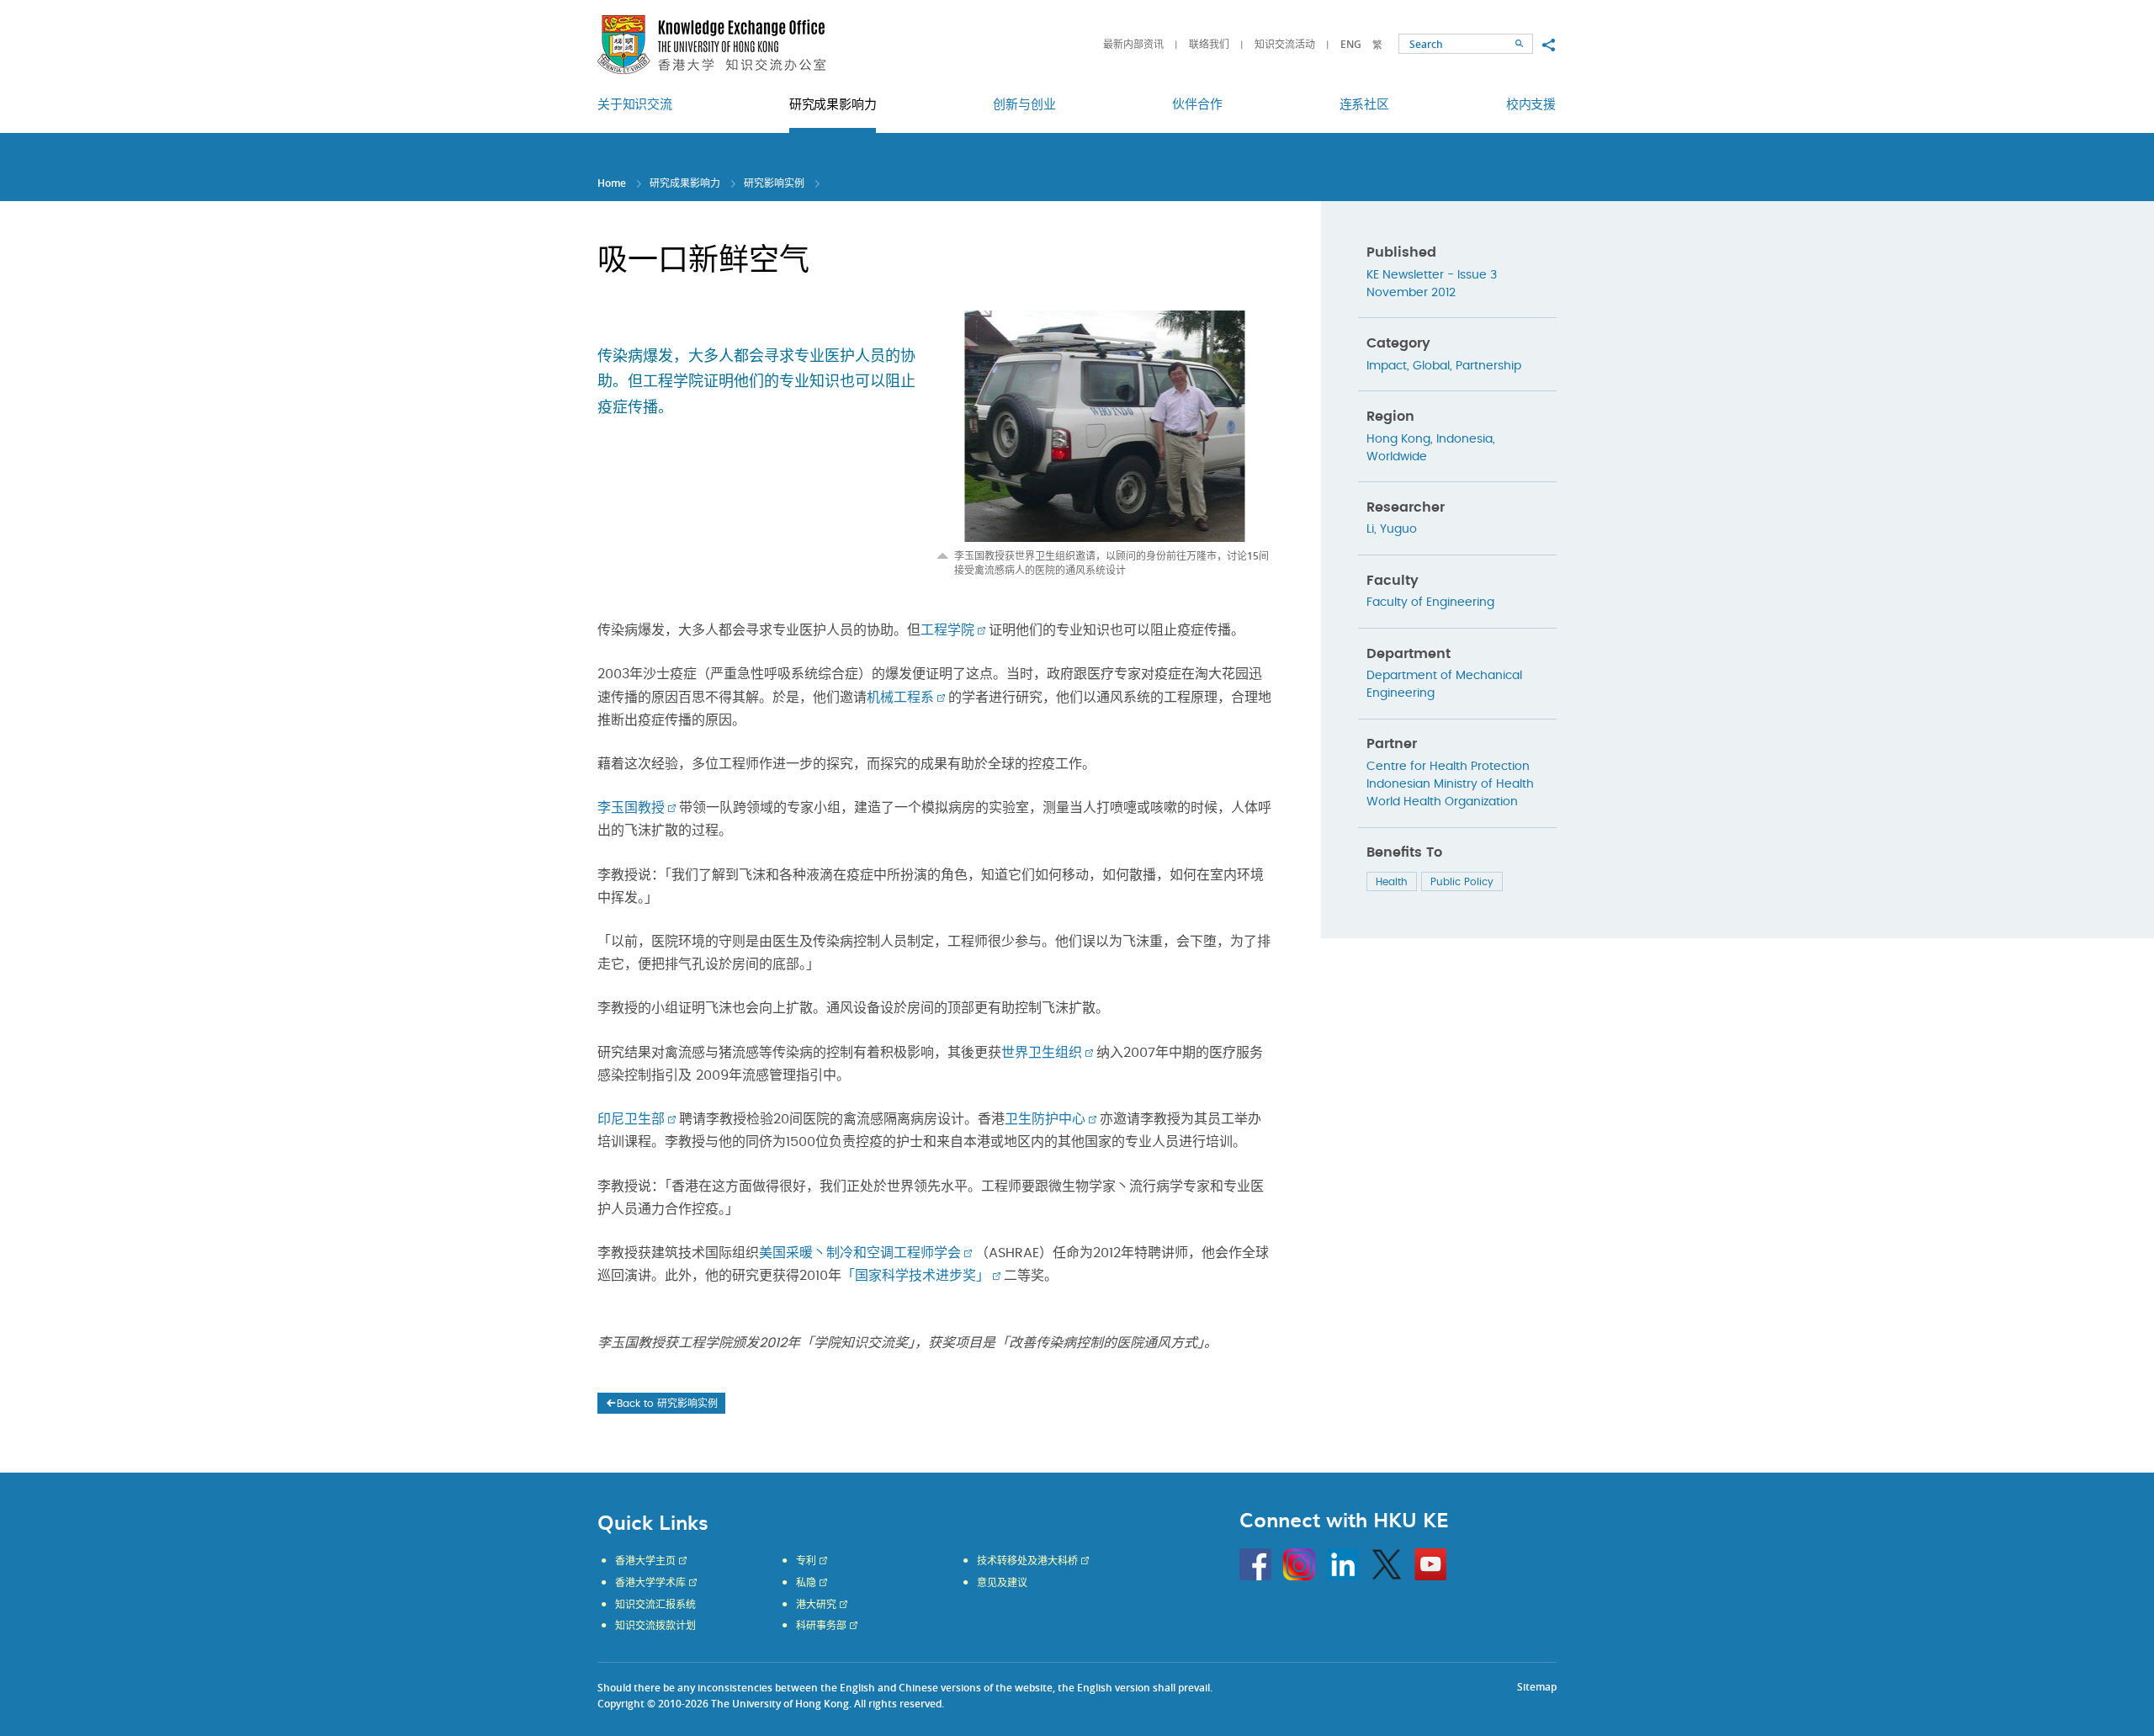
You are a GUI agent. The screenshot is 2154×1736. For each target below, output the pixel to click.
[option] (1105, 444)
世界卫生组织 (1042, 1053)
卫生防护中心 (1045, 1119)
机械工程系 (900, 698)
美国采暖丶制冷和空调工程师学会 (860, 1253)
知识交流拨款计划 (655, 1626)
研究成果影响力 (685, 183)
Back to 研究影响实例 (667, 1404)
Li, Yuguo (1392, 529)
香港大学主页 (645, 1561)
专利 (806, 1561)
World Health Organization (1442, 802)
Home (612, 183)
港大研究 (816, 1605)
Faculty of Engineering (1430, 603)
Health (1392, 882)
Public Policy (1462, 882)
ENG (1351, 44)
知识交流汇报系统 (655, 1605)
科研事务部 (821, 1626)
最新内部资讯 (1133, 44)
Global (1431, 366)
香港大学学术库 (650, 1583)
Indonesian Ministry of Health (1450, 784)
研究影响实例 (774, 183)
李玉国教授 (631, 808)
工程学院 (947, 630)
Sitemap (1537, 1687)
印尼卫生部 (631, 1119)
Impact (1387, 366)
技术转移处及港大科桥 (1027, 1561)
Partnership (1488, 366)
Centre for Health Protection (1448, 767)
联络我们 (1209, 44)
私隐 (806, 1583)
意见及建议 (1002, 1583)
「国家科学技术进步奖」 (915, 1276)
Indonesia (1464, 439)
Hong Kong (1398, 439)
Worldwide (1397, 457)
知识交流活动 (1285, 44)
